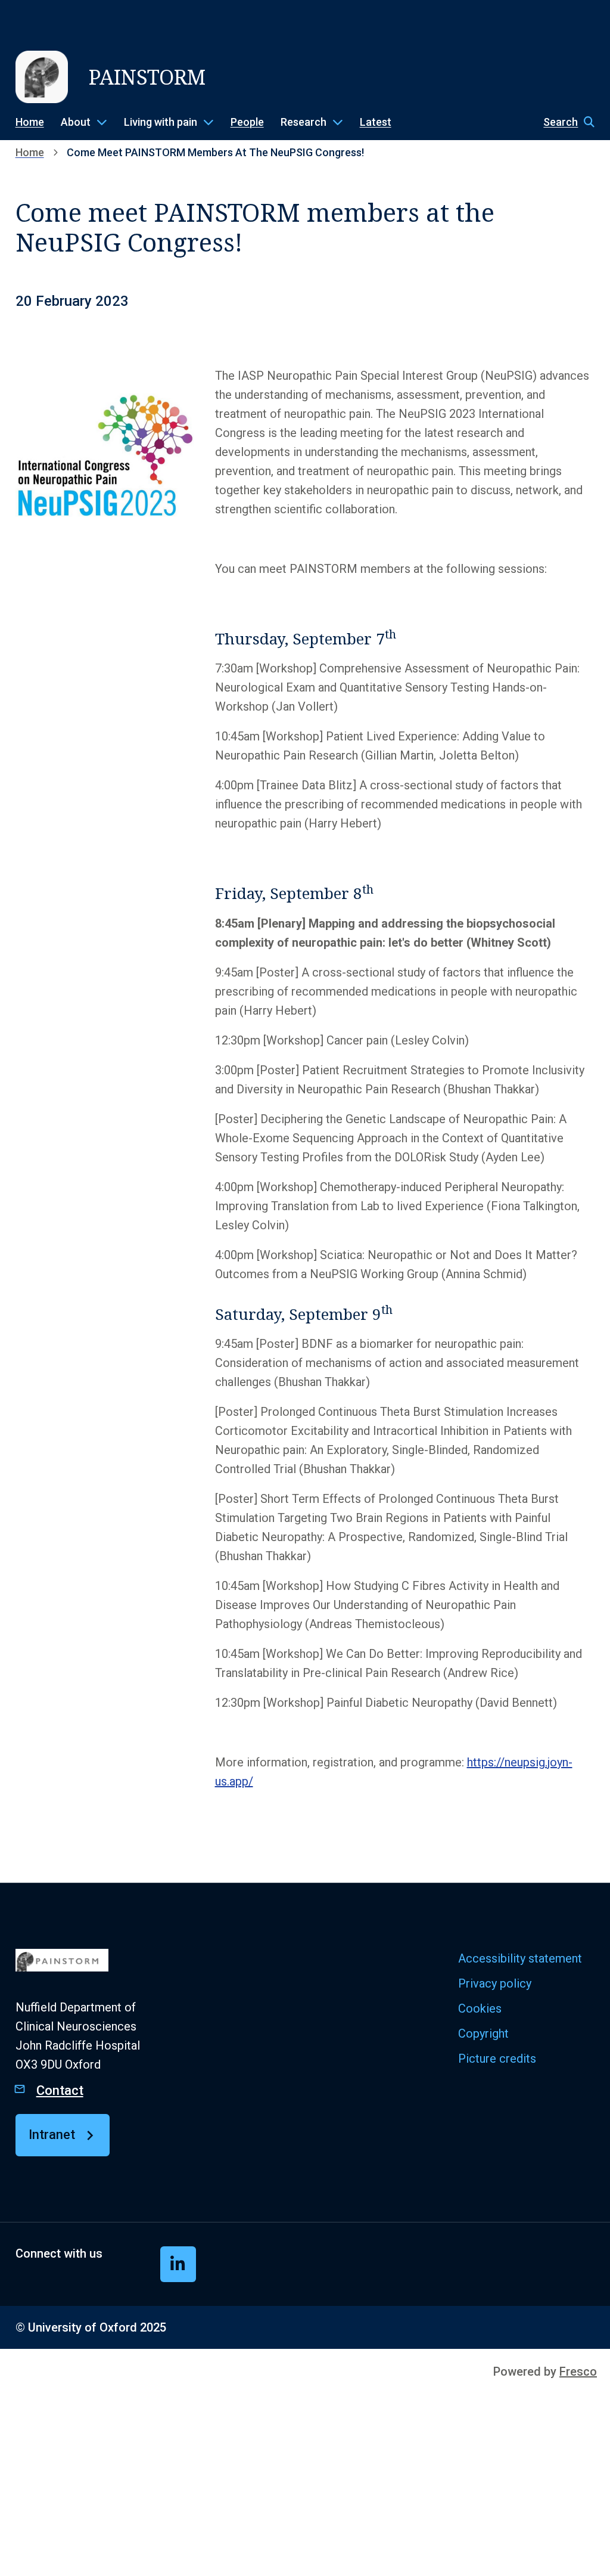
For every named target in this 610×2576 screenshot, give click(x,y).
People (247, 122)
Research (304, 122)
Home (30, 122)
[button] (563, 122)
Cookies (480, 2008)
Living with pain (161, 122)
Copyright (483, 2033)
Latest (376, 122)
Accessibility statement (520, 1958)
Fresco (578, 2372)
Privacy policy (495, 1983)
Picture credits (497, 2059)
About (76, 122)
